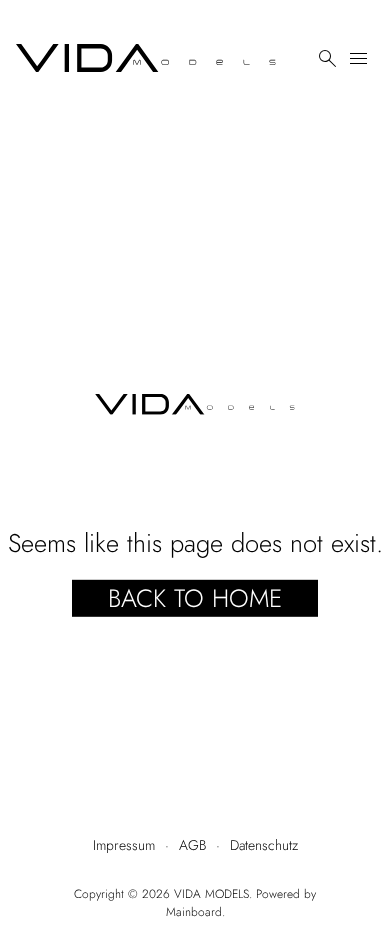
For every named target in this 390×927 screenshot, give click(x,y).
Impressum (124, 845)
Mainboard (194, 912)
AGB (192, 845)
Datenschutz (264, 845)
